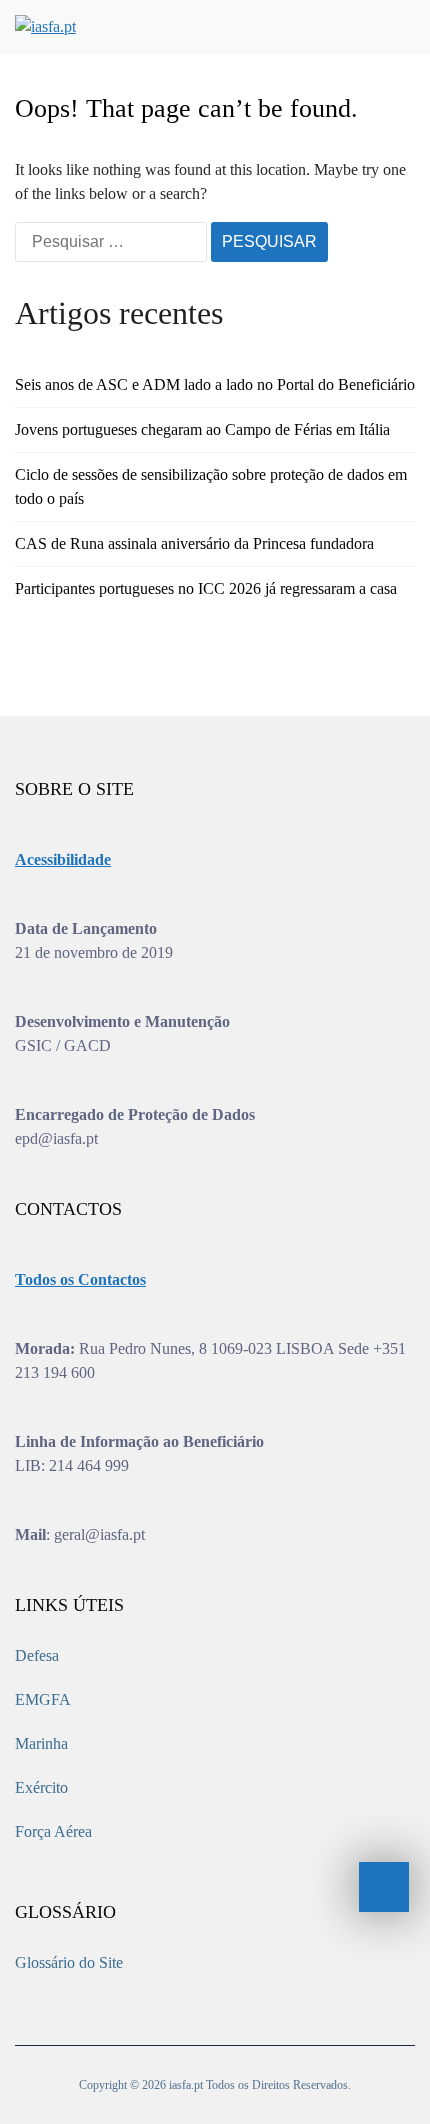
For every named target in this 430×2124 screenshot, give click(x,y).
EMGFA (43, 1699)
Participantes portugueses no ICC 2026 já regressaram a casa (206, 588)
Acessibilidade (63, 859)
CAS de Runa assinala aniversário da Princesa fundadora (194, 543)
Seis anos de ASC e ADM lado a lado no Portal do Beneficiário (215, 384)
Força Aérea (53, 1831)
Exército (41, 1787)
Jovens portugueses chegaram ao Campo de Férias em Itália (202, 429)
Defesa (37, 1655)
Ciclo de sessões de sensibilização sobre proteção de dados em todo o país (211, 486)
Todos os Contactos (80, 1279)
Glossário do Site (69, 1962)
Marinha (41, 1743)
